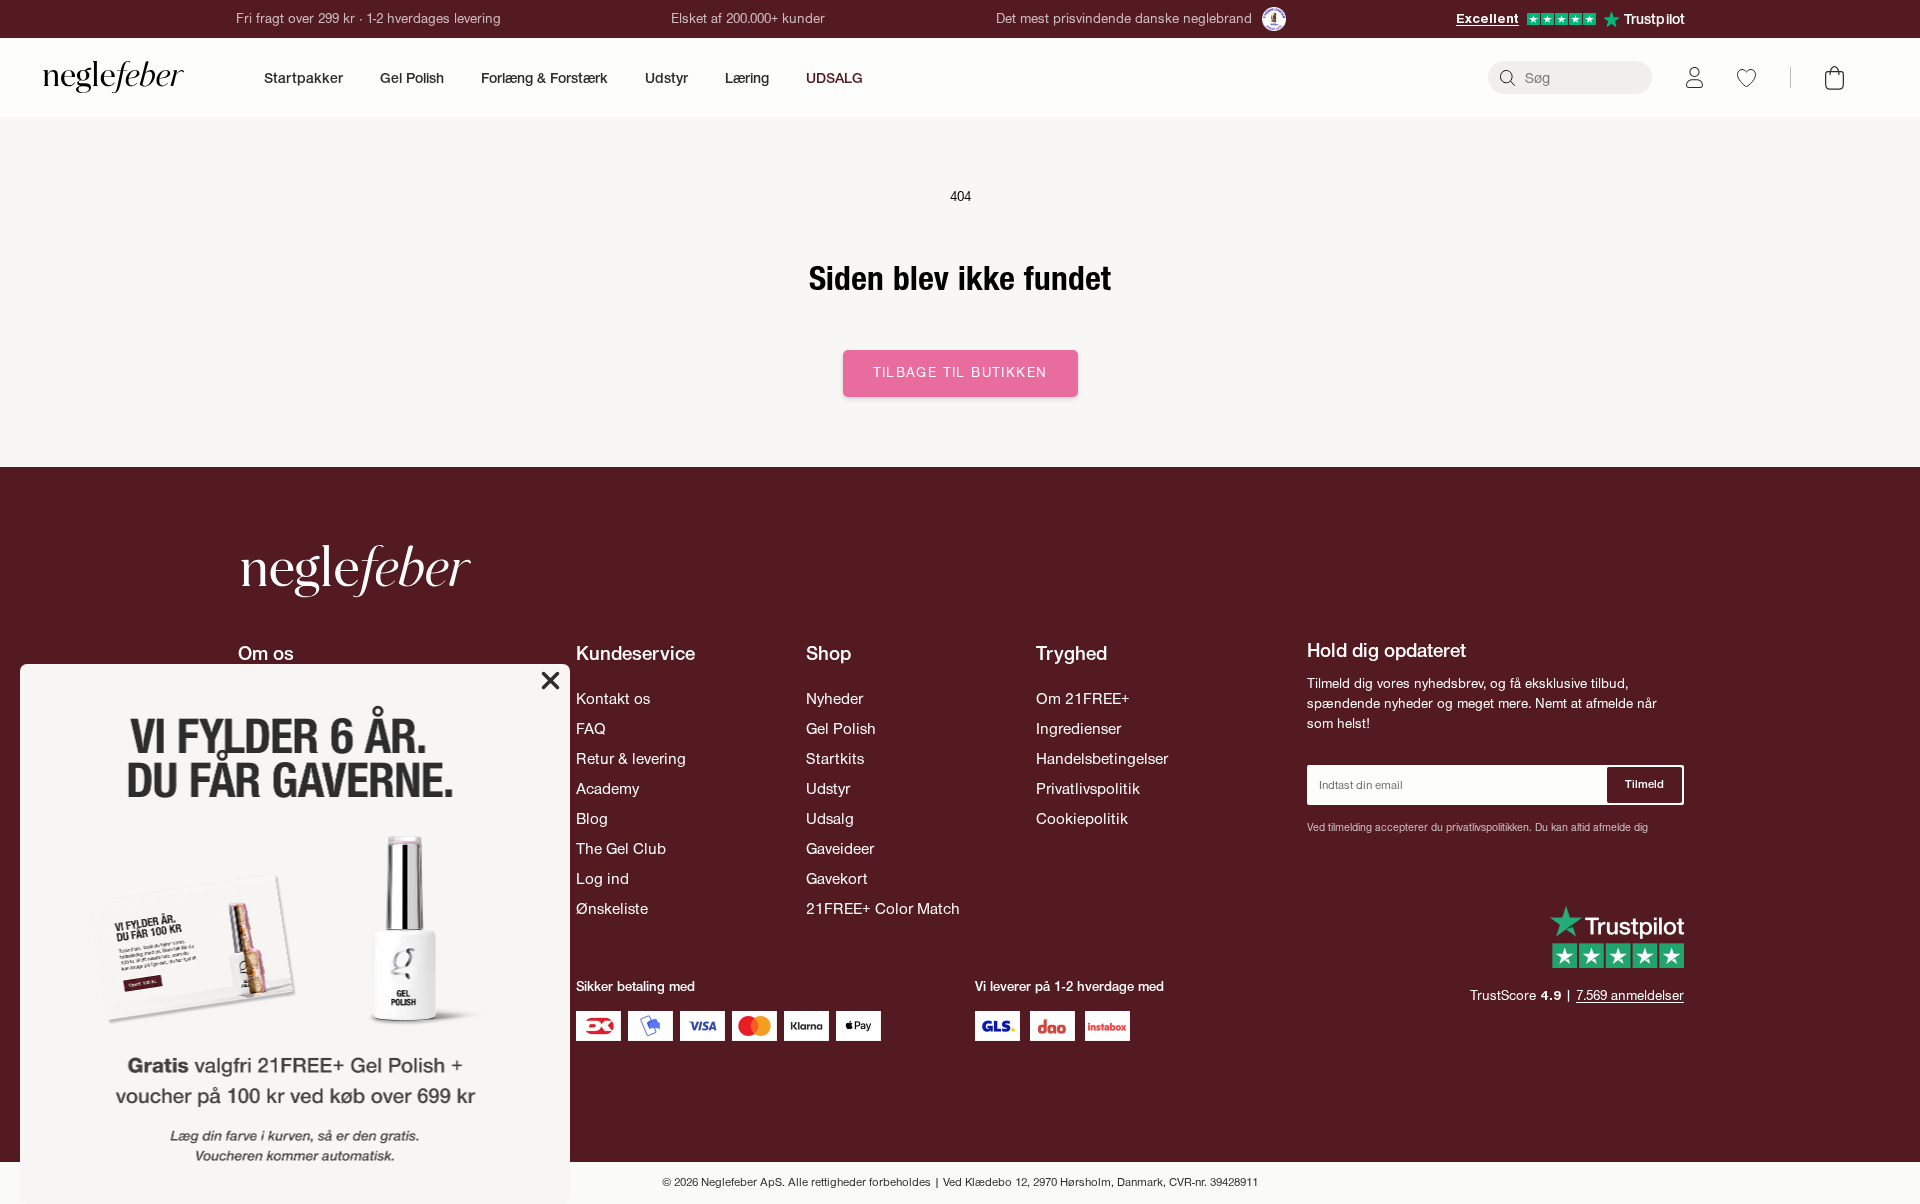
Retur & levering (631, 758)
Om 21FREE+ (1083, 698)
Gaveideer (840, 848)
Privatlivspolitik (1088, 788)
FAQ (590, 728)
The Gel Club (621, 848)
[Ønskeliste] (1746, 78)
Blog (592, 818)
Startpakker (303, 78)
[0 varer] (1834, 78)
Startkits (835, 758)
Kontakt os (613, 698)
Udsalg (830, 818)
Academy (607, 788)
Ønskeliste (612, 908)
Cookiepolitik (1082, 818)
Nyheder (834, 698)
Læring (747, 78)
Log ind (602, 878)
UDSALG (834, 78)
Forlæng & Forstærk (544, 78)
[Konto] (1694, 77)
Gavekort (837, 878)
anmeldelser (1630, 995)
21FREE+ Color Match (883, 908)
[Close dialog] (550, 680)
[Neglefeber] (113, 77)
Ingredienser (1078, 728)
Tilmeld (1644, 784)
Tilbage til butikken (960, 372)
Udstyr (666, 78)
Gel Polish (412, 78)
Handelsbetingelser (1102, 758)
